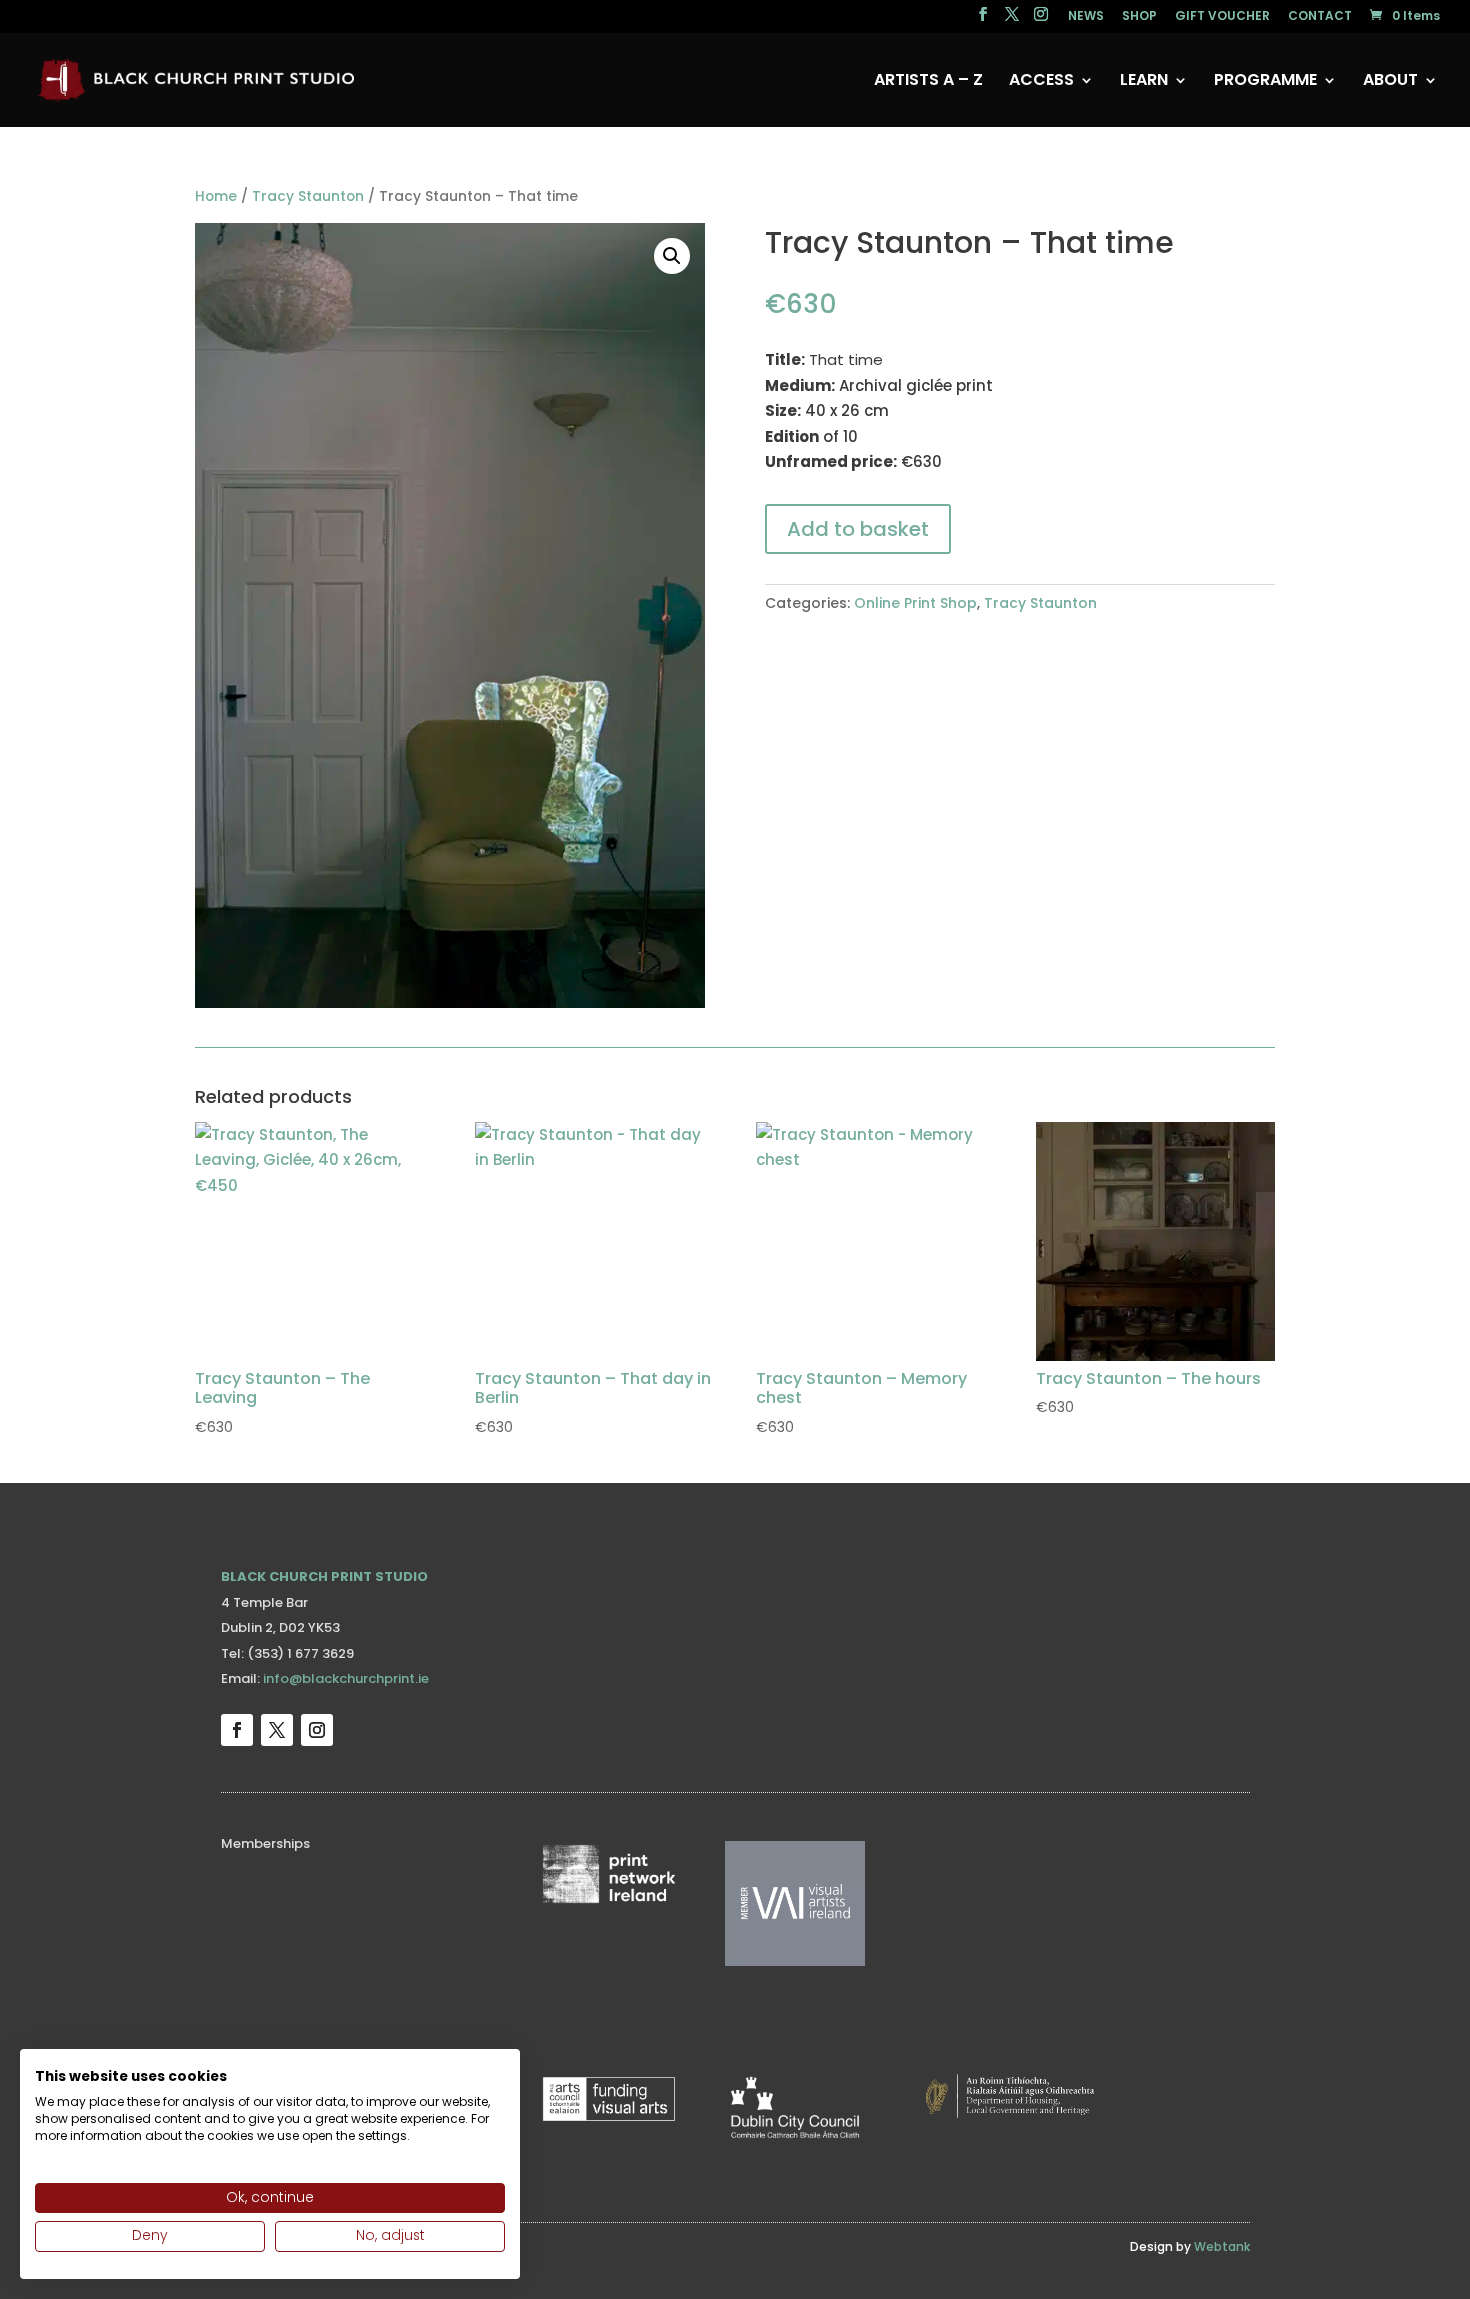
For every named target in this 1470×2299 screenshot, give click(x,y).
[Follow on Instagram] (317, 1730)
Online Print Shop (915, 603)
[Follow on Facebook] (237, 1730)
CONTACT (1320, 17)
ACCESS (1041, 82)
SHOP (1139, 17)
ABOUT (1390, 82)
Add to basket (858, 529)
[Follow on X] (277, 1730)
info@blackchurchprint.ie (346, 1678)
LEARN (1144, 82)
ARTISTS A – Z (928, 82)
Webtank (1222, 2246)
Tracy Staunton (308, 196)
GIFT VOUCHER (1222, 17)
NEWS (1086, 17)
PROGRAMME (1265, 82)
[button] (672, 256)
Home (216, 196)
